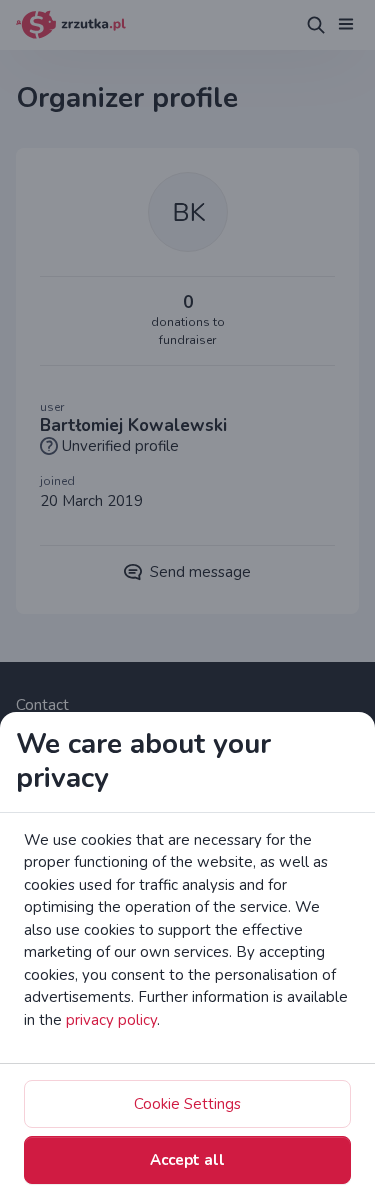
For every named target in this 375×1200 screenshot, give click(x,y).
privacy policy (111, 1020)
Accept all (187, 1160)
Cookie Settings (187, 1104)
